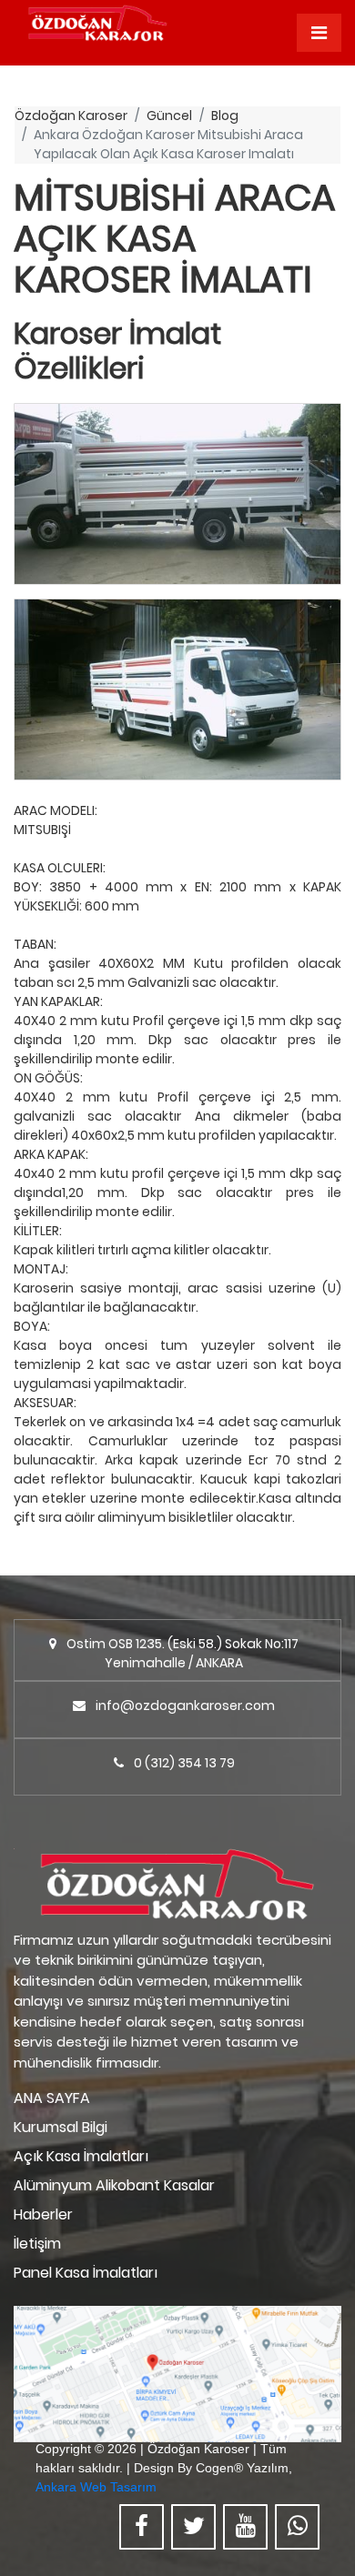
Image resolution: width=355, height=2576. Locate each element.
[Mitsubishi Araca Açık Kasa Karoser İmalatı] (177, 494)
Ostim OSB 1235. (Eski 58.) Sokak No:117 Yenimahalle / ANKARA (183, 1653)
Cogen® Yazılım (242, 2468)
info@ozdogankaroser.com (185, 1706)
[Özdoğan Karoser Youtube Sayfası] (245, 2527)
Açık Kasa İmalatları (81, 2156)
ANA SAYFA (52, 2098)
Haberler (43, 2214)
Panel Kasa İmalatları (86, 2273)
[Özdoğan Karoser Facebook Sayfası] (142, 2527)
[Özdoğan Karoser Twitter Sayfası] (193, 2527)
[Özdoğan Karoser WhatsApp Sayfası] (297, 2527)
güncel (169, 116)
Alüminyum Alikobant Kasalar (114, 2185)
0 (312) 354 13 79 (184, 1763)
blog (225, 116)
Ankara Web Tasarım (96, 2487)
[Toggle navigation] (319, 33)
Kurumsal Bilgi (61, 2127)
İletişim (37, 2244)
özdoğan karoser (71, 116)
